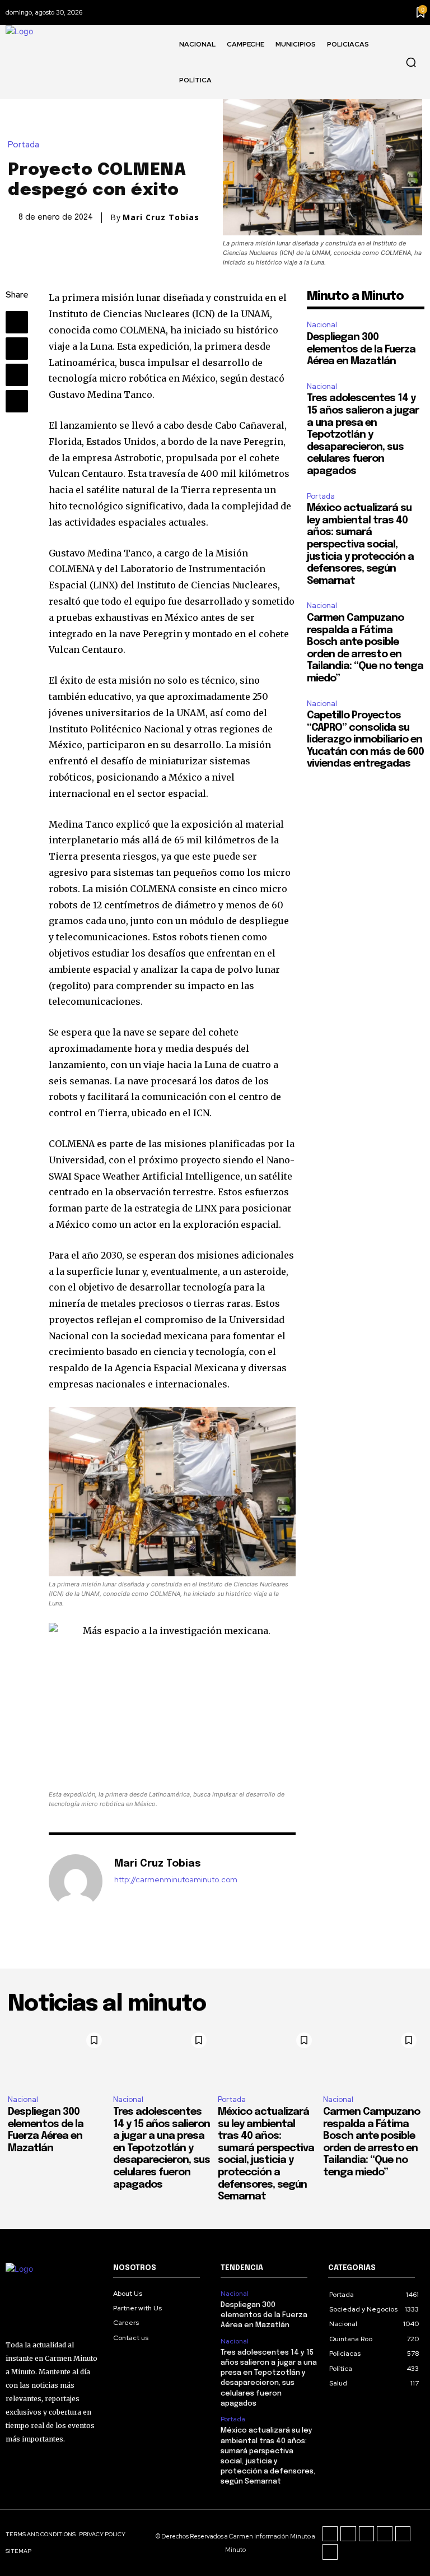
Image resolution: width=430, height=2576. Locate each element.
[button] (411, 62)
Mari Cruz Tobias (161, 217)
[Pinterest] (17, 375)
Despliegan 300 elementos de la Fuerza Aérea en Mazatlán (361, 349)
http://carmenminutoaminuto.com (176, 1880)
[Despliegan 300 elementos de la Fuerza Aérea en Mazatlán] (58, 2057)
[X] (17, 349)
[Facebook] (17, 322)
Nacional (322, 325)
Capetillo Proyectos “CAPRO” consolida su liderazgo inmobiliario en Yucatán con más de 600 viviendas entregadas (365, 740)
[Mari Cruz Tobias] (76, 1881)
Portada (24, 145)
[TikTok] (367, 2534)
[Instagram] (348, 2534)
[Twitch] (385, 2534)
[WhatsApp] (17, 401)
